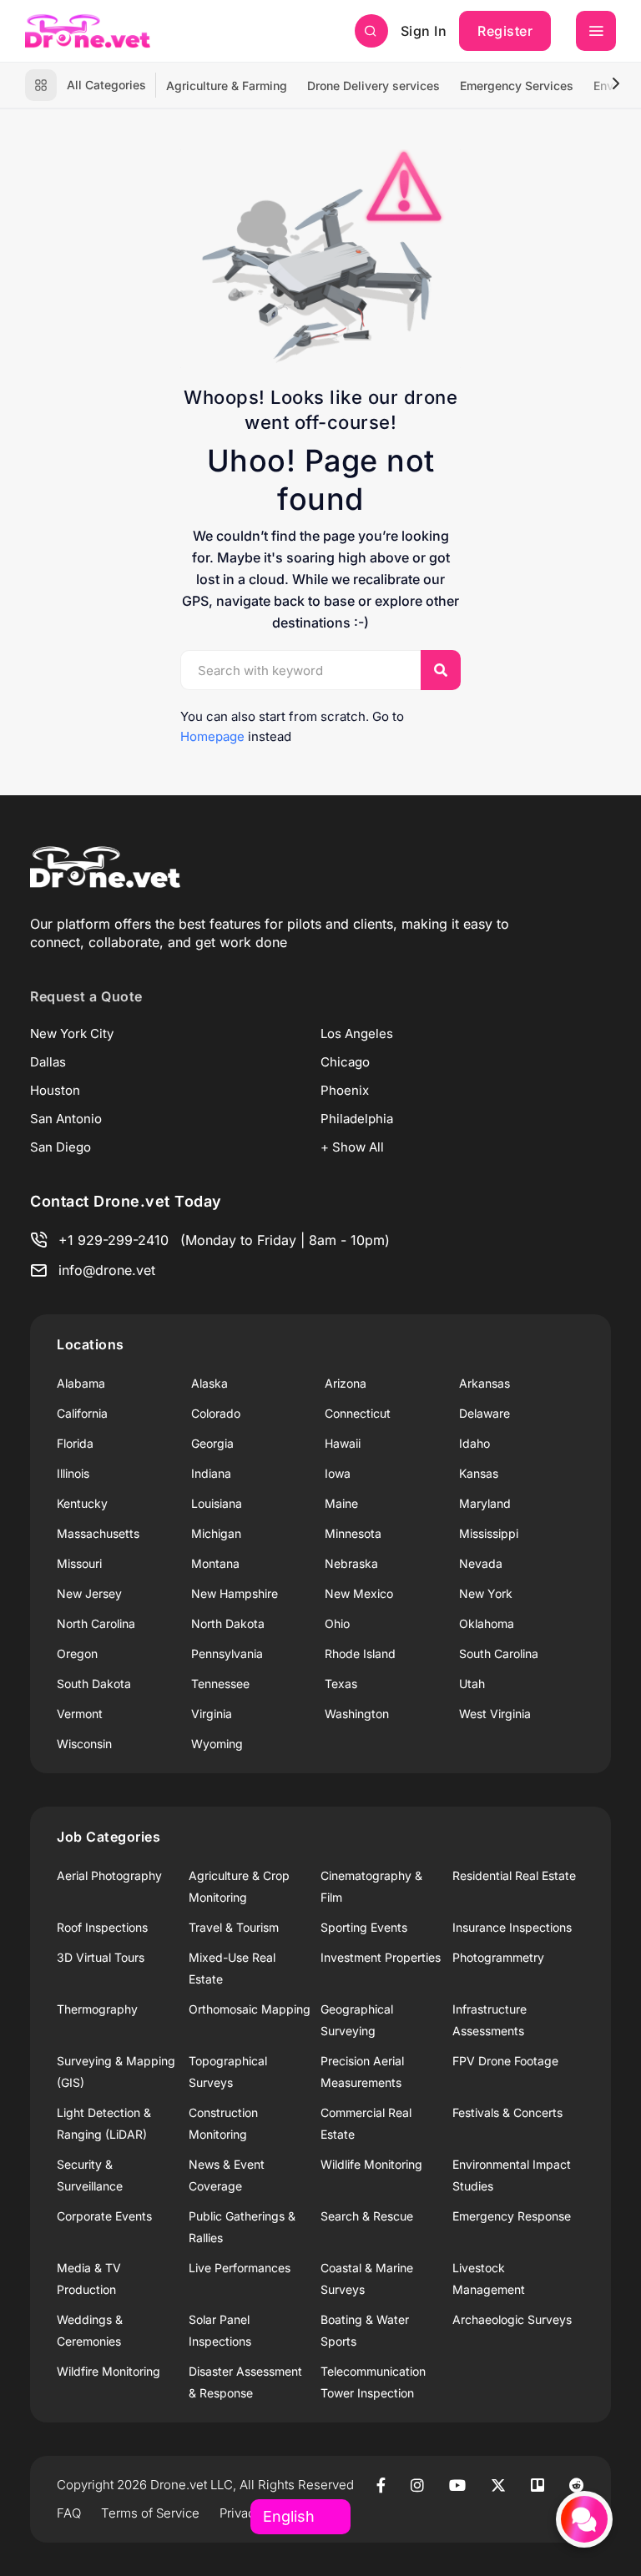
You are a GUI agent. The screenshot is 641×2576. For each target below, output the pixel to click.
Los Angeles (357, 1033)
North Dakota (228, 1623)
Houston (55, 1090)
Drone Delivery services (373, 86)
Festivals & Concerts (507, 2112)
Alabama (81, 1383)
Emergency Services (517, 86)
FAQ (69, 2513)
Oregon (77, 1653)
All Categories (106, 85)
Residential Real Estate (514, 1875)
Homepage (212, 736)
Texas (341, 1684)
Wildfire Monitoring (109, 2371)
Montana (215, 1563)
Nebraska (351, 1563)
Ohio (337, 1623)
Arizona (346, 1383)
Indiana (211, 1473)
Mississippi (489, 1533)
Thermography (97, 2009)
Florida (75, 1443)
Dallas (48, 1062)
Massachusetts (98, 1533)
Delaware (485, 1413)
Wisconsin (84, 1744)
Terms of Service (150, 2513)
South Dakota (94, 1684)
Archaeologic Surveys (512, 2319)
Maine (341, 1503)
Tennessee (220, 1684)
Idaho (474, 1443)
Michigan (216, 1533)
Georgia (212, 1443)
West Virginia (495, 1714)
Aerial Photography (109, 1875)
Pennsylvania (227, 1653)
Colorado (216, 1413)
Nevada (481, 1563)
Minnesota (353, 1533)
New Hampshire (235, 1593)
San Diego (61, 1147)
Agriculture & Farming (227, 86)
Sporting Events (364, 1927)
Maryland (485, 1503)
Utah (472, 1684)
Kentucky (82, 1503)
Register (505, 31)
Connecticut (358, 1413)
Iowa (338, 1473)
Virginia (212, 1714)
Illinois (73, 1473)
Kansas (479, 1473)
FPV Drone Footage (505, 2061)
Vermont (80, 1714)
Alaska (209, 1383)
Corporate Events (104, 2216)
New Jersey (89, 1593)
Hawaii (343, 1443)
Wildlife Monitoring (371, 2164)
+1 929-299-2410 (114, 1240)
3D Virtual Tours (101, 1957)
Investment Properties (381, 1957)
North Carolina (96, 1623)
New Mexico (359, 1593)
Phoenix (345, 1090)
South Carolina (499, 1653)
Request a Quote (86, 996)
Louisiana (217, 1503)
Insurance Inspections (512, 1927)
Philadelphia (357, 1119)
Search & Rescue (367, 2216)
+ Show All (352, 1147)
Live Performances (240, 2268)
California (82, 1413)
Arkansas (485, 1383)
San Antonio (66, 1119)
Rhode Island (360, 1653)
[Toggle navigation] (596, 31)
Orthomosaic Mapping (250, 2009)
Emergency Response (512, 2216)
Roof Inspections (102, 1927)
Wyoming (217, 1744)
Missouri (79, 1563)
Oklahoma (487, 1623)
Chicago (345, 1062)
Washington (357, 1714)
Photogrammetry (498, 1957)
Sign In (424, 31)
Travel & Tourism (234, 1927)
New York (486, 1593)
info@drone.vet (107, 1270)
